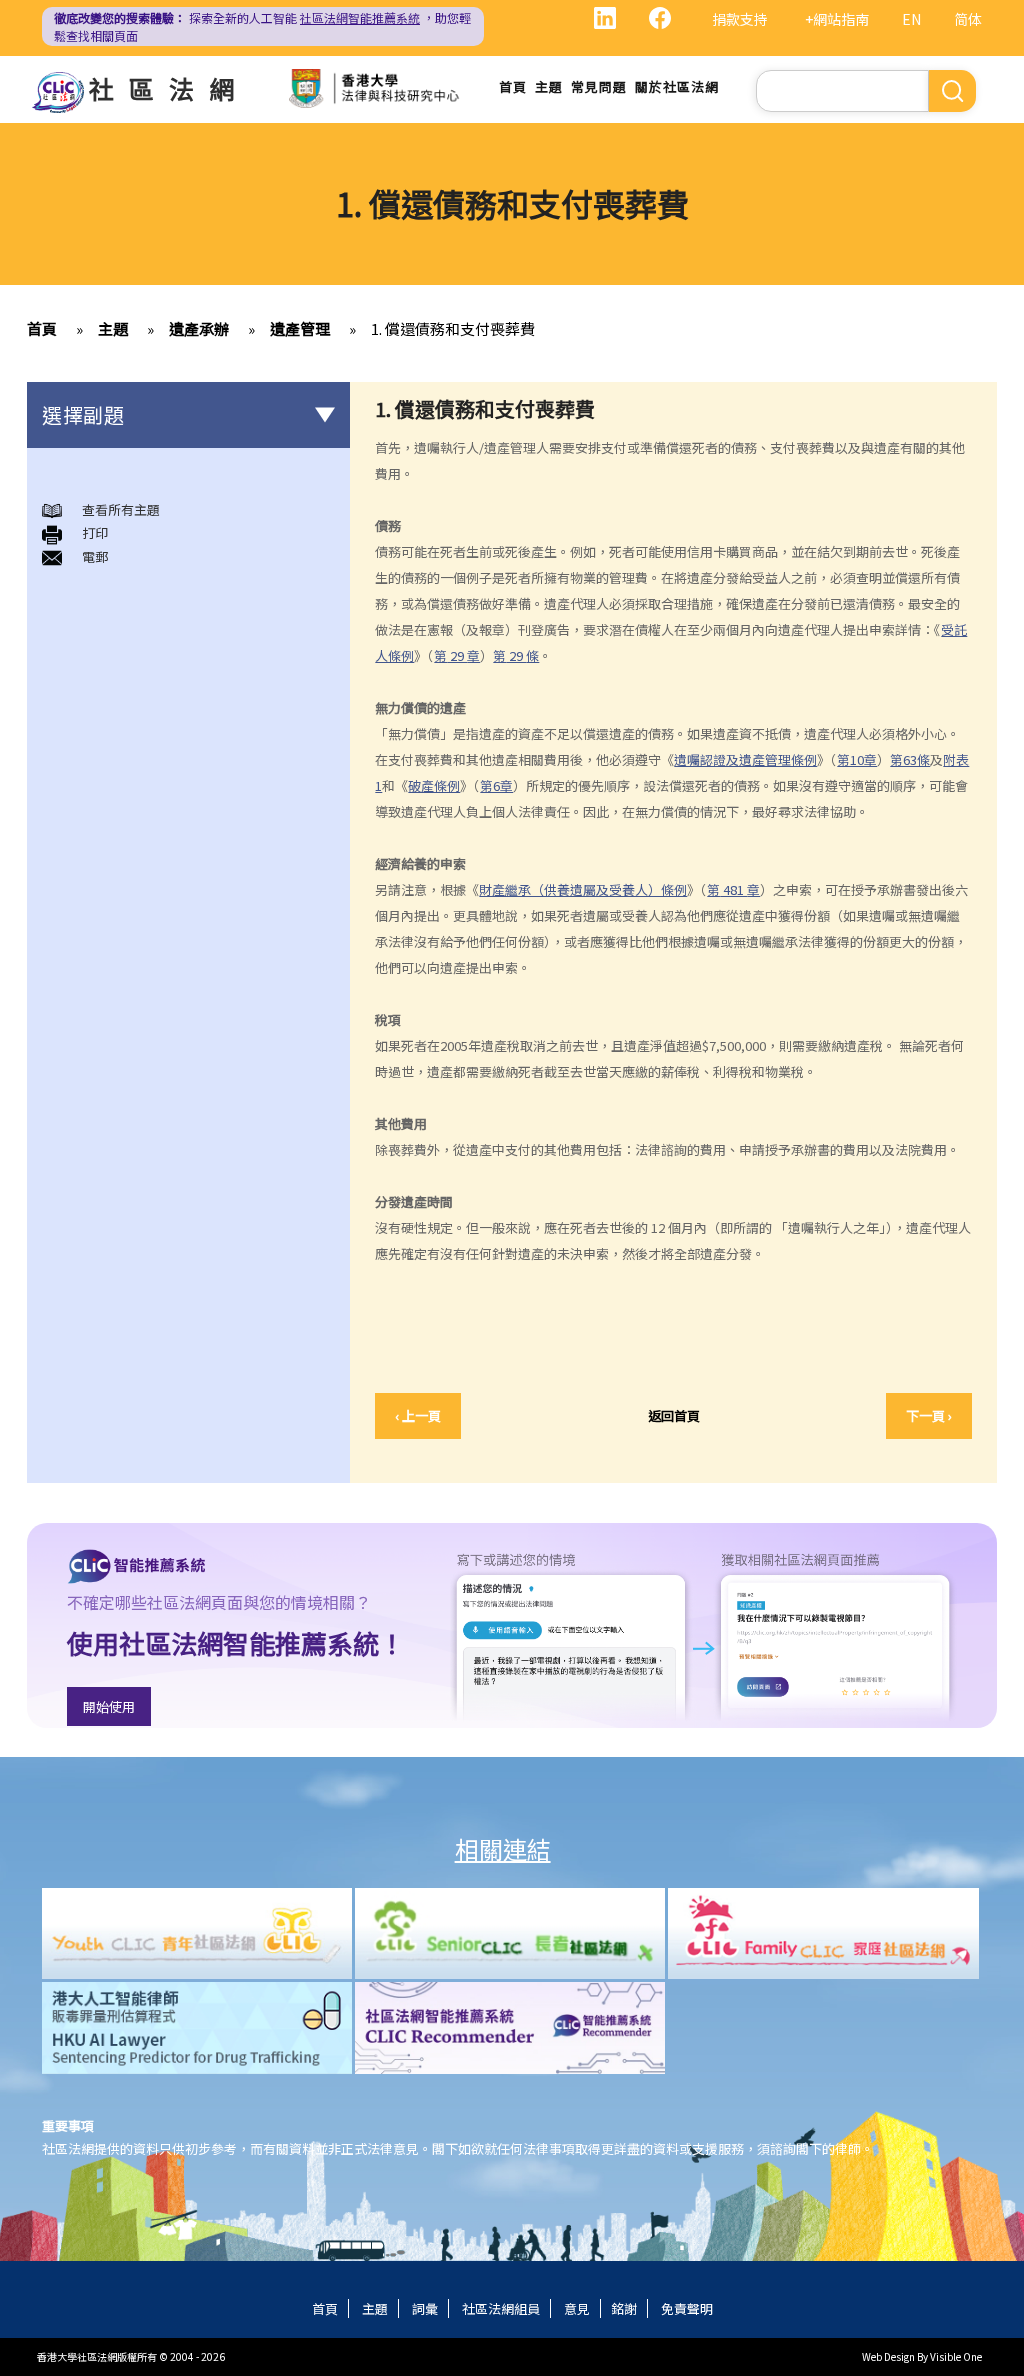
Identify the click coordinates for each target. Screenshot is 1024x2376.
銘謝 (624, 2308)
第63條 (910, 759)
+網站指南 (837, 19)
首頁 (513, 86)
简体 (968, 19)
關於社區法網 (677, 86)
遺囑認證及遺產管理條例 (745, 759)
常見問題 (599, 86)
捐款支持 (740, 19)
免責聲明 (687, 2308)
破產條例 (434, 785)
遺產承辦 (199, 328)
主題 (549, 86)
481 (733, 889)
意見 (577, 2308)
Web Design (888, 2356)
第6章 (496, 785)
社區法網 (169, 88)
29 (457, 655)
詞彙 (425, 2308)
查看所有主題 (121, 509)
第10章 (857, 759)
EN (911, 19)
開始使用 (109, 1706)
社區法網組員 (501, 2308)
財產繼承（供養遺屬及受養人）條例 (583, 889)
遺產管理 (300, 328)
